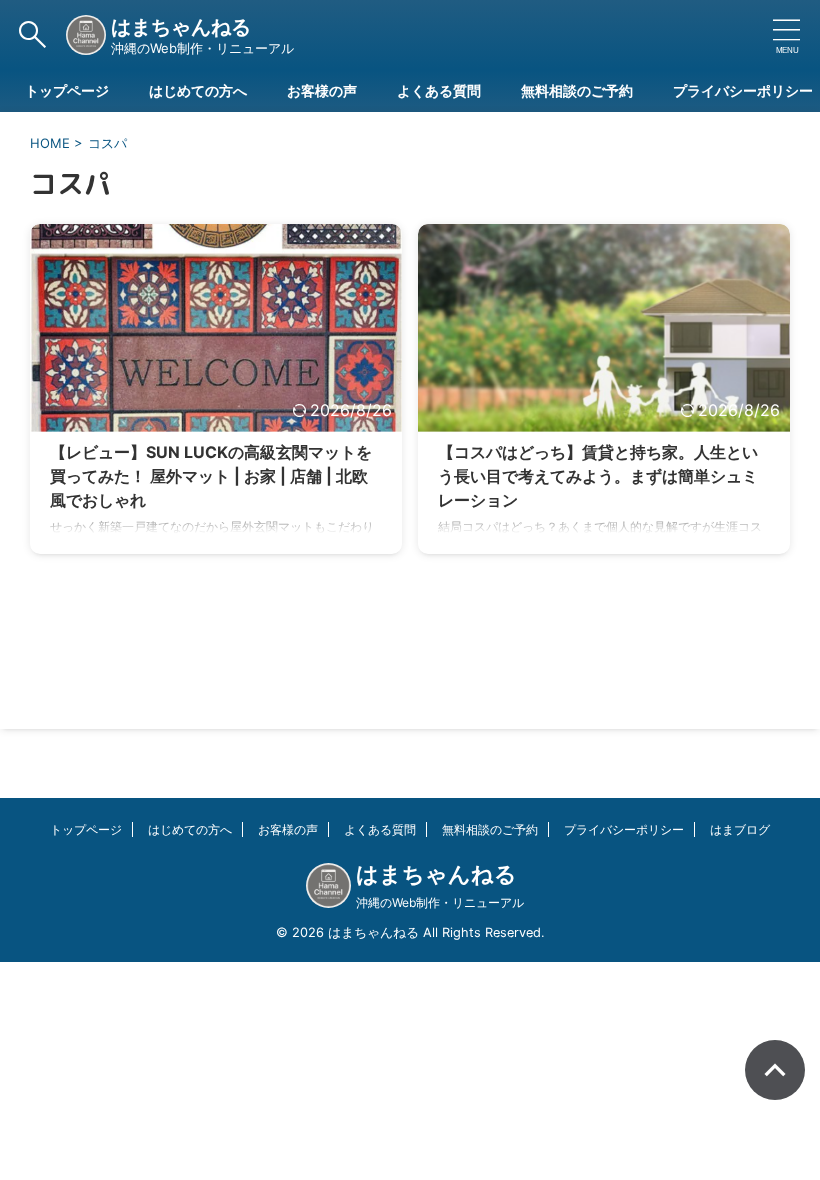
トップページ (67, 90)
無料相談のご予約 (577, 90)
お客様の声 (322, 90)
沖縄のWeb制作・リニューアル (440, 902)
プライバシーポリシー (743, 90)
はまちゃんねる (181, 27)
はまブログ (740, 829)
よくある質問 (439, 90)
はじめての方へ (198, 90)
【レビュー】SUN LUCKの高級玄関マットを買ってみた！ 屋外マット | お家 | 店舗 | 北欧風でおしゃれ (211, 476)
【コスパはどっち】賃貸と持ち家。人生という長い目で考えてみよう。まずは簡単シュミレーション (598, 476)
